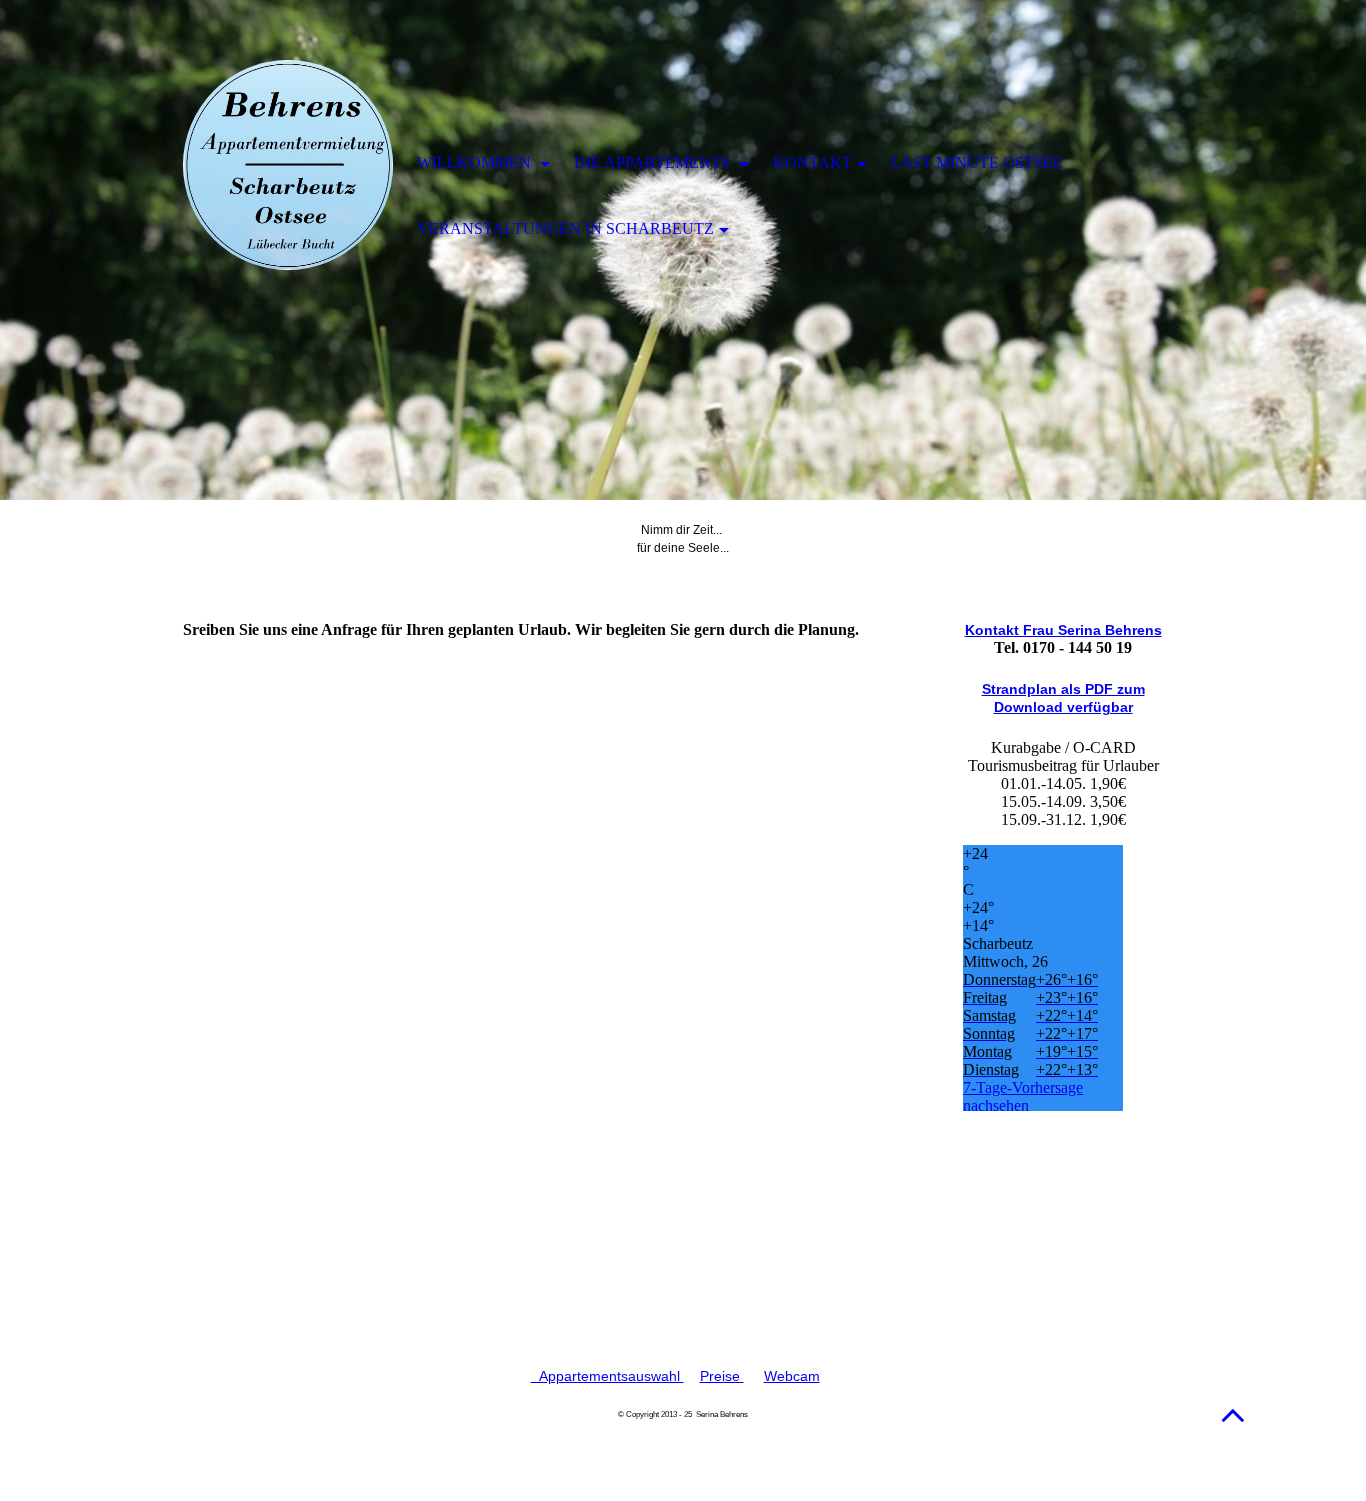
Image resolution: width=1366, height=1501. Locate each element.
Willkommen (476, 162)
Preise (722, 1376)
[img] (288, 165)
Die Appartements (654, 162)
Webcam (792, 1376)
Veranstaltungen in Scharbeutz (565, 228)
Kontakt (812, 162)
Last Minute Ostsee (977, 162)
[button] (1233, 1414)
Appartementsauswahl (607, 1376)
